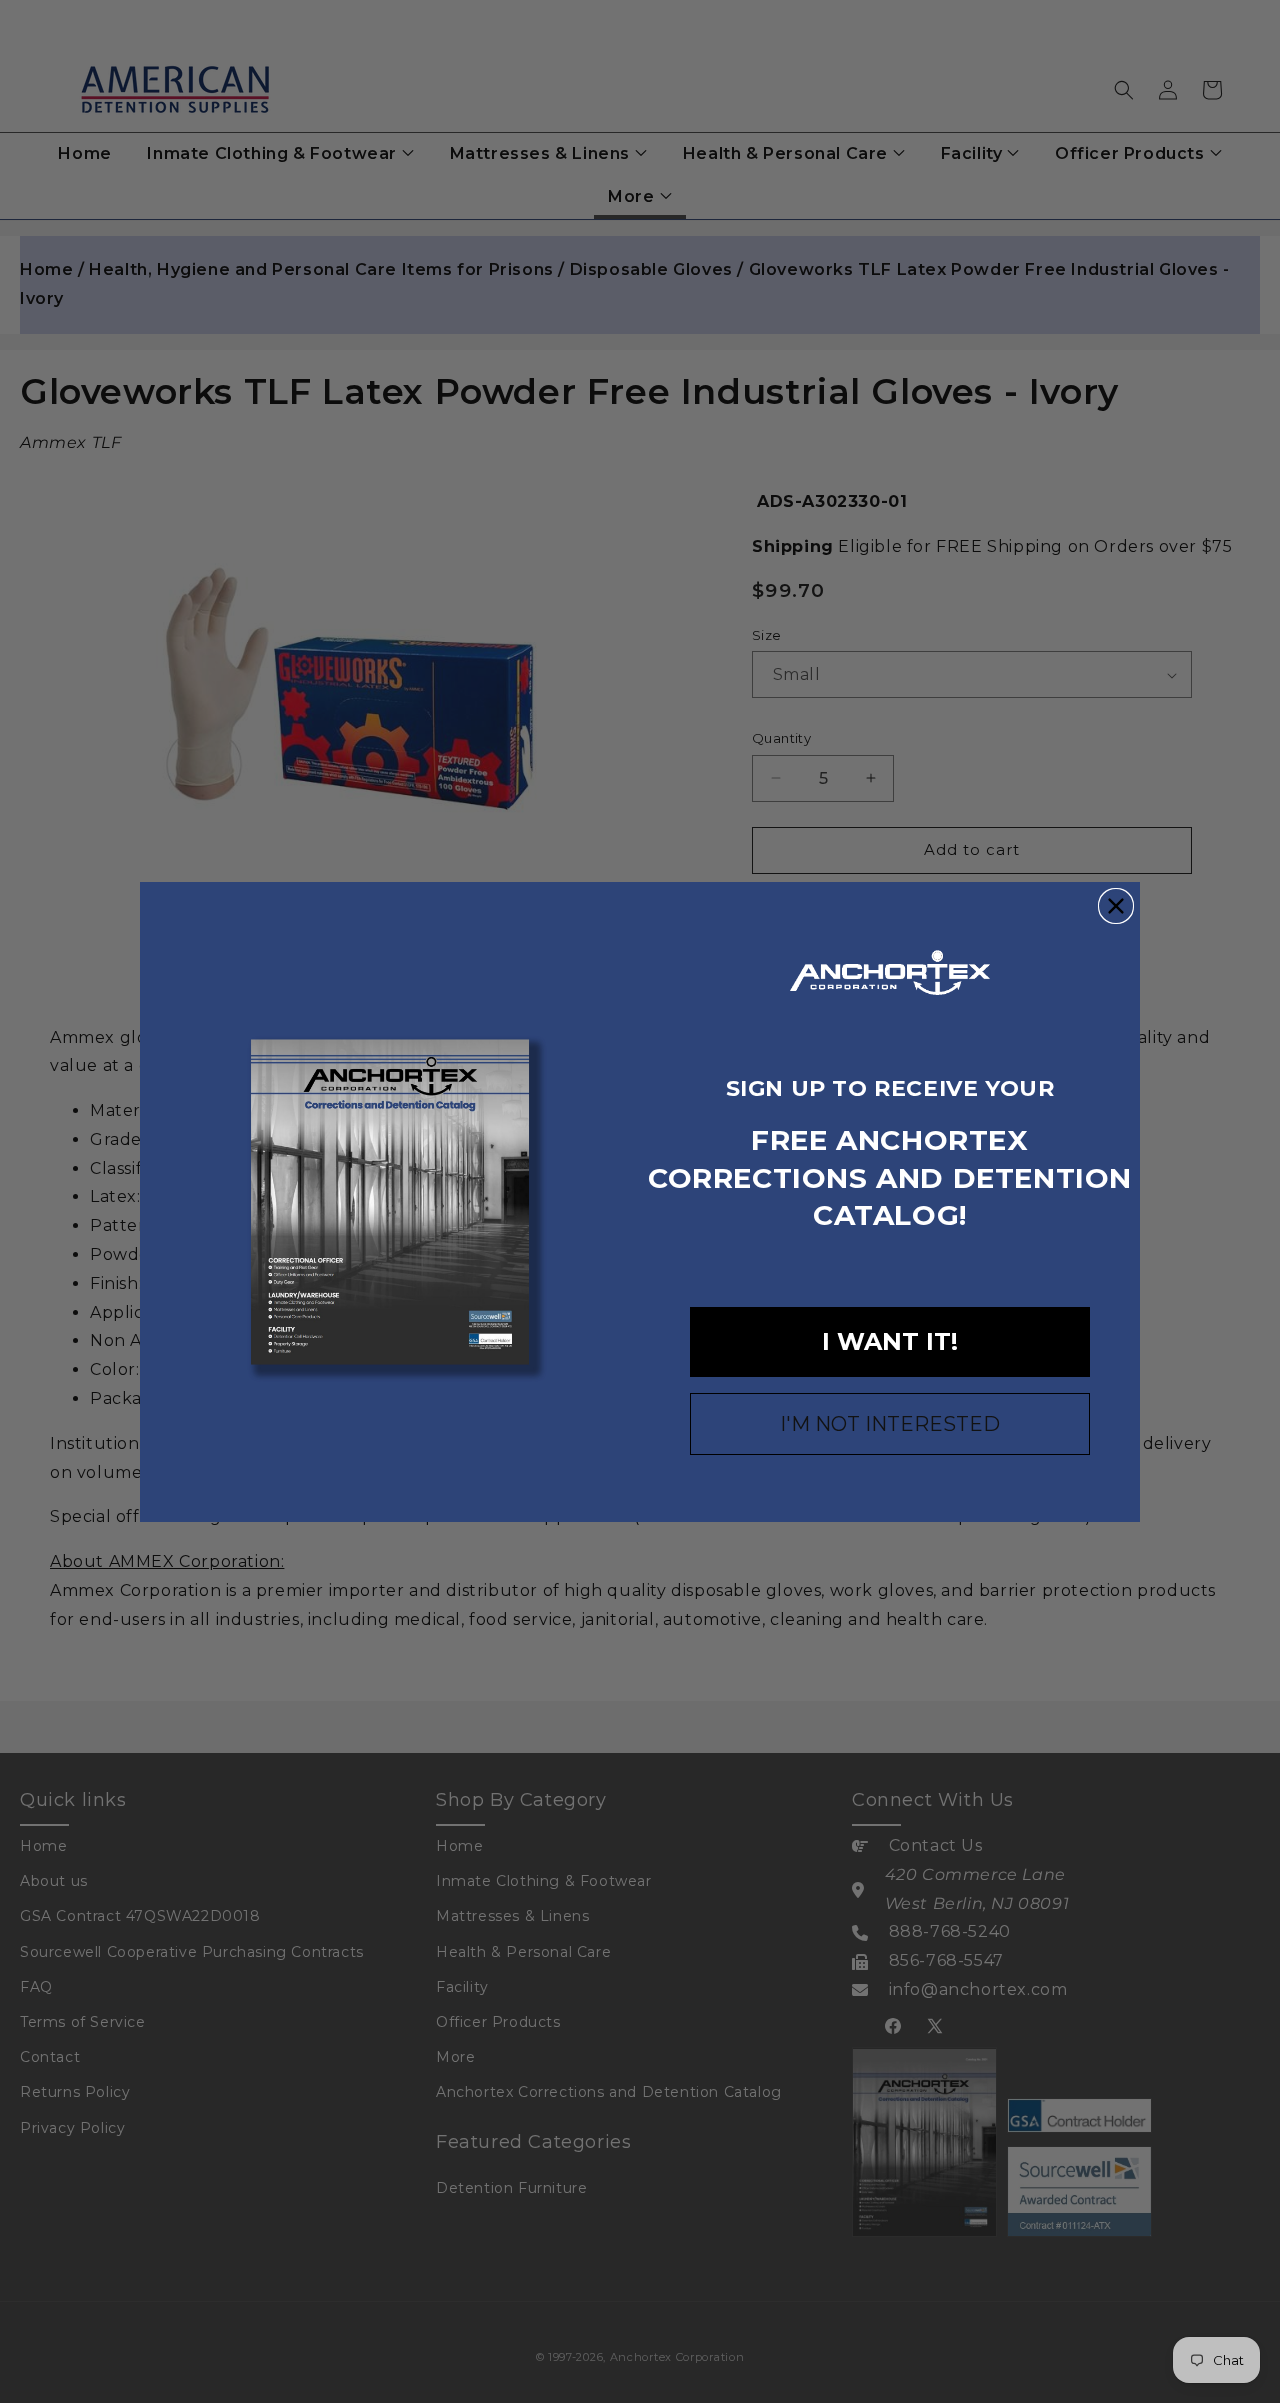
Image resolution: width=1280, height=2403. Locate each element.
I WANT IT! (890, 1341)
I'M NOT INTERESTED (890, 1424)
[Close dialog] (1116, 906)
